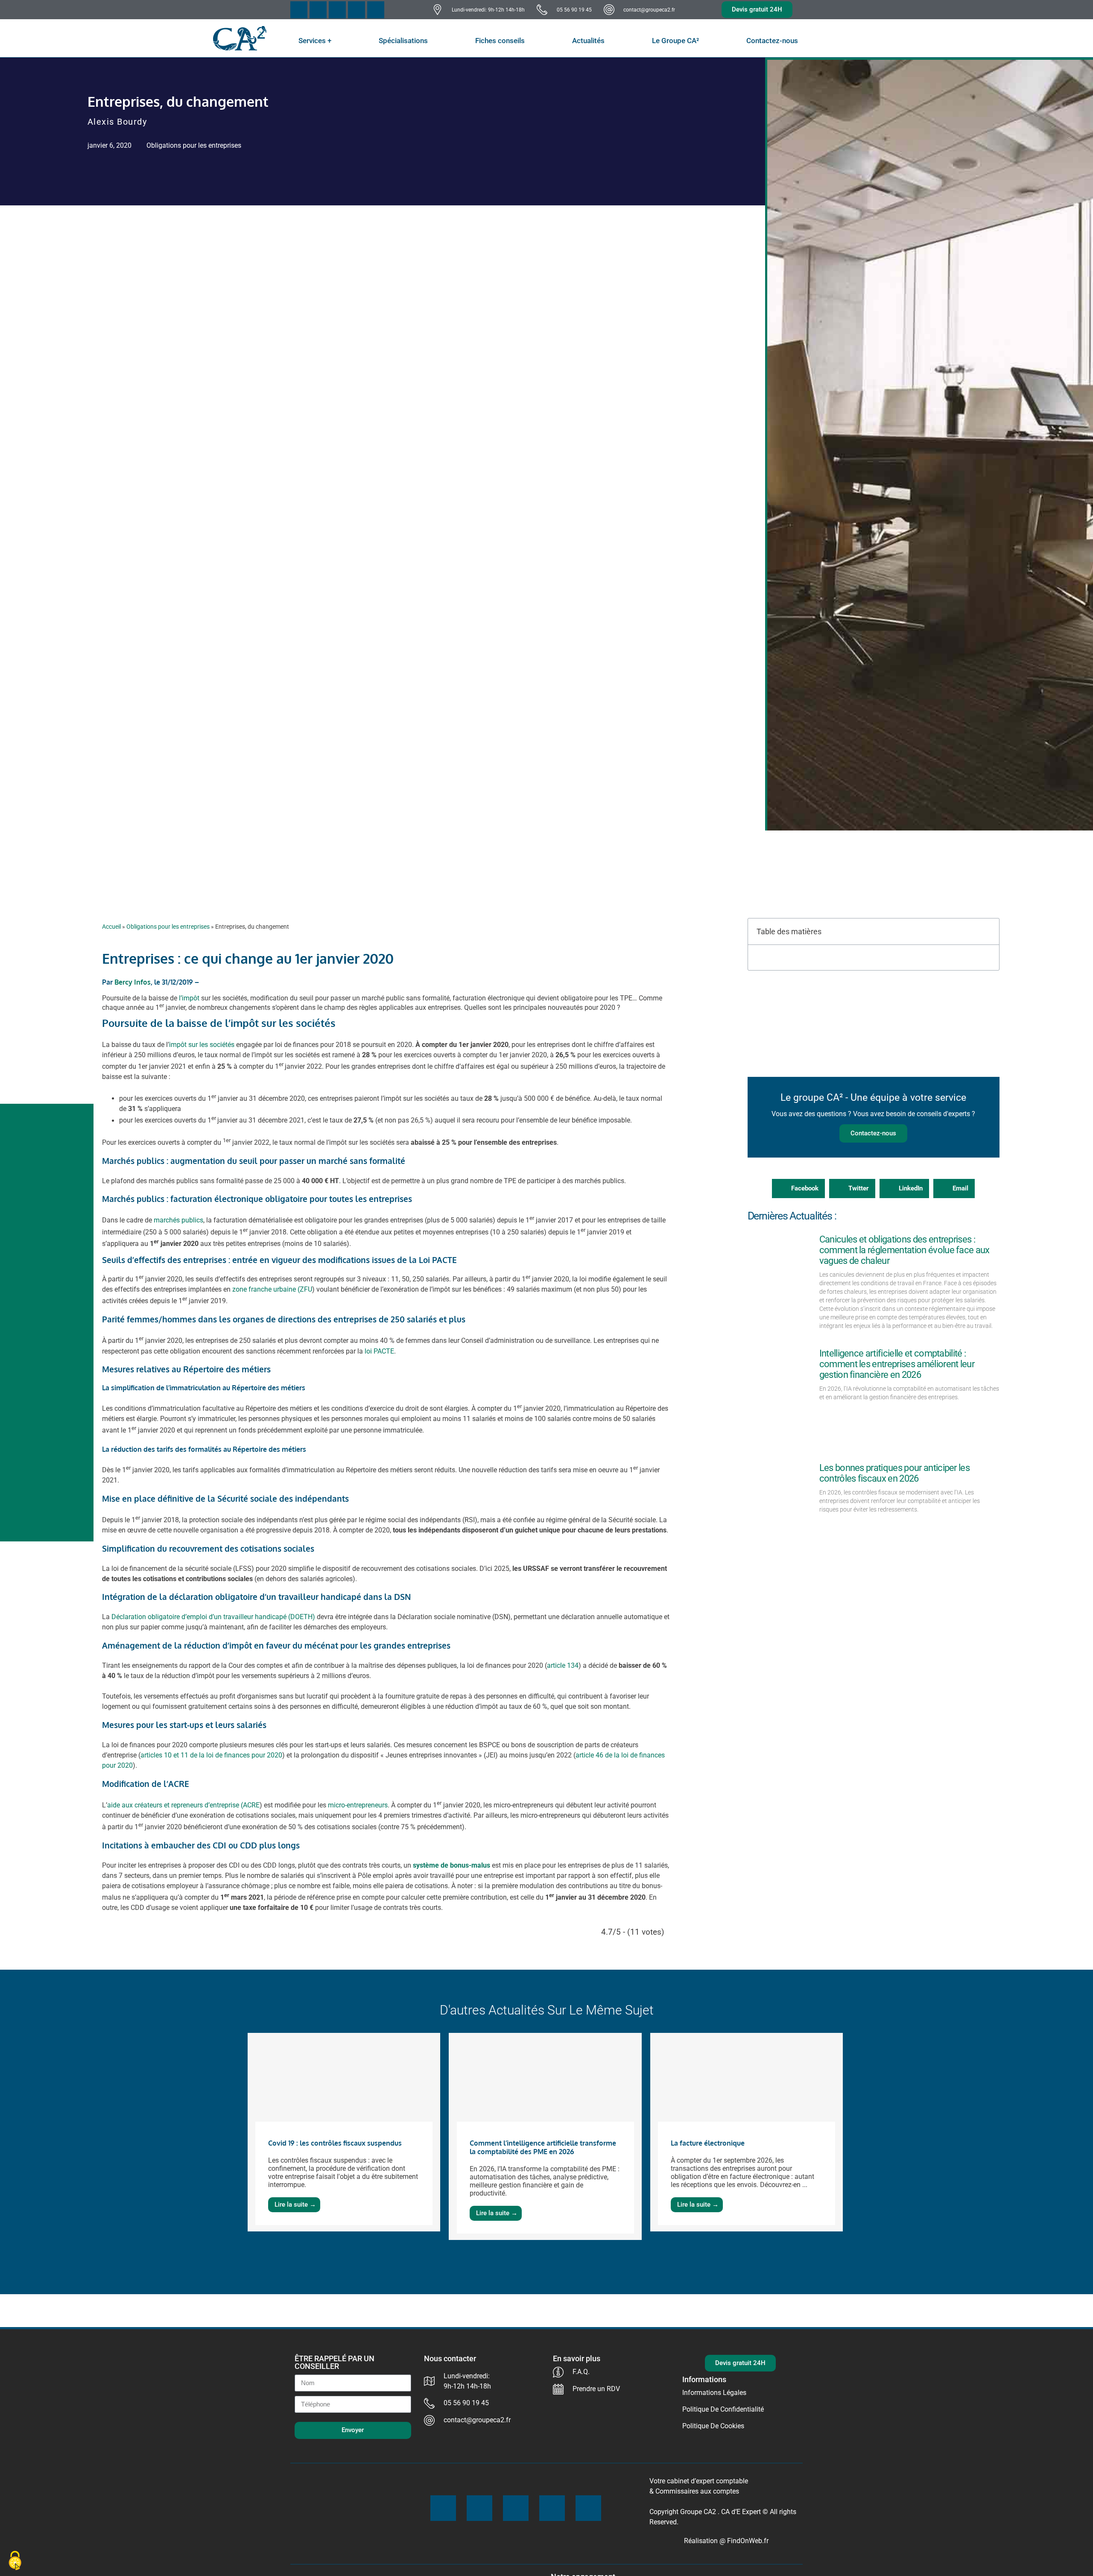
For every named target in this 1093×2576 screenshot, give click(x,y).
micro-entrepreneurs (358, 1805)
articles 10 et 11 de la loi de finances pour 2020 (211, 1755)
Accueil (111, 927)
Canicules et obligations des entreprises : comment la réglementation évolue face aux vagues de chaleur (905, 1250)
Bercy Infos (133, 982)
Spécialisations (403, 41)
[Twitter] (318, 10)
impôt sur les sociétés (202, 1045)
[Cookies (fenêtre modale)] (15, 2561)
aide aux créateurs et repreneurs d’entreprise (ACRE (183, 1805)
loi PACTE (379, 1351)
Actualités (588, 41)
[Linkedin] (376, 10)
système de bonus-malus (452, 1865)
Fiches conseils (500, 41)
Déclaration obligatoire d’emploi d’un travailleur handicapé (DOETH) (213, 1617)
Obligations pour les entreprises (194, 145)
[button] (988, 931)
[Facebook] (299, 10)
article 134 (563, 1665)
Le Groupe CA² (675, 41)
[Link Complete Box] (344, 2132)
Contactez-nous (772, 41)
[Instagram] (357, 10)
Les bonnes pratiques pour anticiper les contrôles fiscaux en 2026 (894, 1473)
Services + (315, 41)
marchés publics (178, 1221)
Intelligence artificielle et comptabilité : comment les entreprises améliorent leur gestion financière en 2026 (897, 1364)
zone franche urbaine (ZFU (272, 1289)
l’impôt (189, 998)
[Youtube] (337, 10)
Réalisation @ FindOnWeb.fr (726, 2541)
